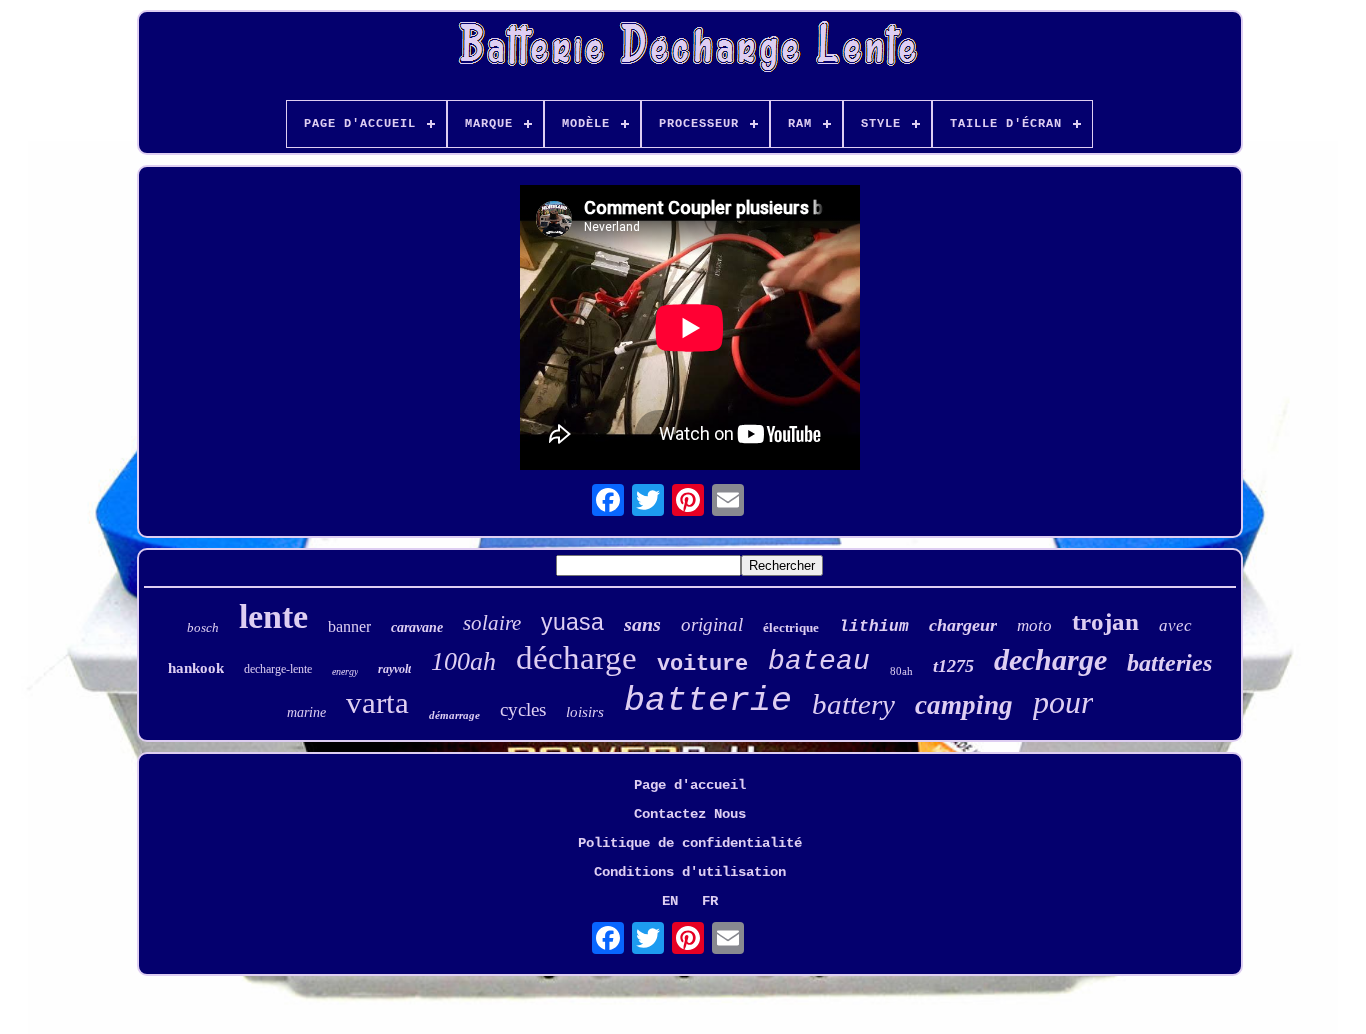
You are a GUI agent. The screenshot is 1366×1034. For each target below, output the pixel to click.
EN (670, 901)
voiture (702, 664)
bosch (203, 627)
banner (349, 626)
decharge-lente (278, 669)
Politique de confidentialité (690, 843)
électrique (791, 627)
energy (345, 671)
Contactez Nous (690, 814)
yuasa (572, 622)
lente (273, 616)
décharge (576, 658)
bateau (819, 661)
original (712, 624)
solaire (492, 623)
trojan (1105, 621)
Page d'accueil (690, 785)
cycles (523, 709)
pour (1063, 702)
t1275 (953, 666)
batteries (1169, 663)
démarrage (454, 715)
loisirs (585, 712)
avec (1175, 625)
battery (853, 704)
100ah (463, 661)
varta (377, 702)
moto (1034, 625)
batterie (708, 701)
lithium (874, 627)
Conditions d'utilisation (690, 872)
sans (642, 624)
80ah (901, 671)
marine (306, 712)
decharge (1050, 659)
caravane (417, 627)
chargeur (963, 625)
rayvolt (394, 669)
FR (710, 901)
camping (964, 705)
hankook (196, 668)
